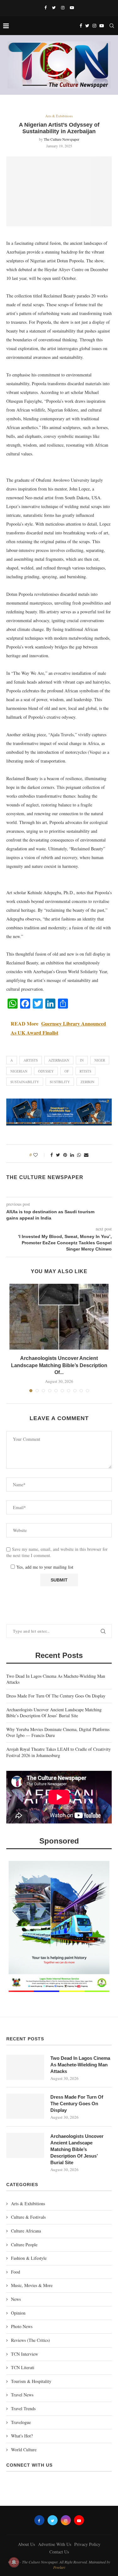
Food (16, 2272)
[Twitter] (54, 8)
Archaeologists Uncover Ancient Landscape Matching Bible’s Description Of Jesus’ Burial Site (54, 1713)
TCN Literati (23, 2367)
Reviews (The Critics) (31, 2340)
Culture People (24, 2245)
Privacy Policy (87, 2544)
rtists (85, 1071)
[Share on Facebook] (52, 1155)
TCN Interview (25, 2354)
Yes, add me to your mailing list (44, 1567)
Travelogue (21, 2422)
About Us (26, 2544)
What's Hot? (22, 2436)
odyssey (46, 1071)
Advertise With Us (55, 2544)
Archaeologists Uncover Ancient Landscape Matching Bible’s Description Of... (59, 1365)
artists (31, 1060)
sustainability (25, 1082)
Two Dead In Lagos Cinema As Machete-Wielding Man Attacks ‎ (80, 2065)
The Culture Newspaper (62, 139)
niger (100, 1060)
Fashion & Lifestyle (29, 2258)
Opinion (18, 2313)
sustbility (60, 1082)
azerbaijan (59, 1060)
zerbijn (87, 1082)
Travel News (22, 2395)
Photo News (22, 2326)
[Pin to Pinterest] (65, 1155)
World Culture (24, 2450)
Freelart (59, 2567)
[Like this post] (40, 1155)
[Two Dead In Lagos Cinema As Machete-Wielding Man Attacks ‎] (25, 2067)
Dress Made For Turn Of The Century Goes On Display (56, 1696)
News (16, 2299)
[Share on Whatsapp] (79, 1155)
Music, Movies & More (32, 2285)
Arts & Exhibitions (59, 116)
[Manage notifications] (14, 2562)
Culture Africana (26, 2231)
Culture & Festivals (28, 2217)
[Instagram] (63, 8)
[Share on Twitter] (58, 1155)
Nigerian (19, 1071)
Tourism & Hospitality (31, 2381)
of (67, 1071)
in (82, 1060)
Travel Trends (23, 2408)
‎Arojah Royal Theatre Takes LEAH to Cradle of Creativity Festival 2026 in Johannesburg (59, 1752)
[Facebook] (45, 8)
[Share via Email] (86, 1155)
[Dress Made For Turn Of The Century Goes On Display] (25, 2106)
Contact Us (59, 2552)
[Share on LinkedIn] (72, 1155)
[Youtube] (72, 8)
